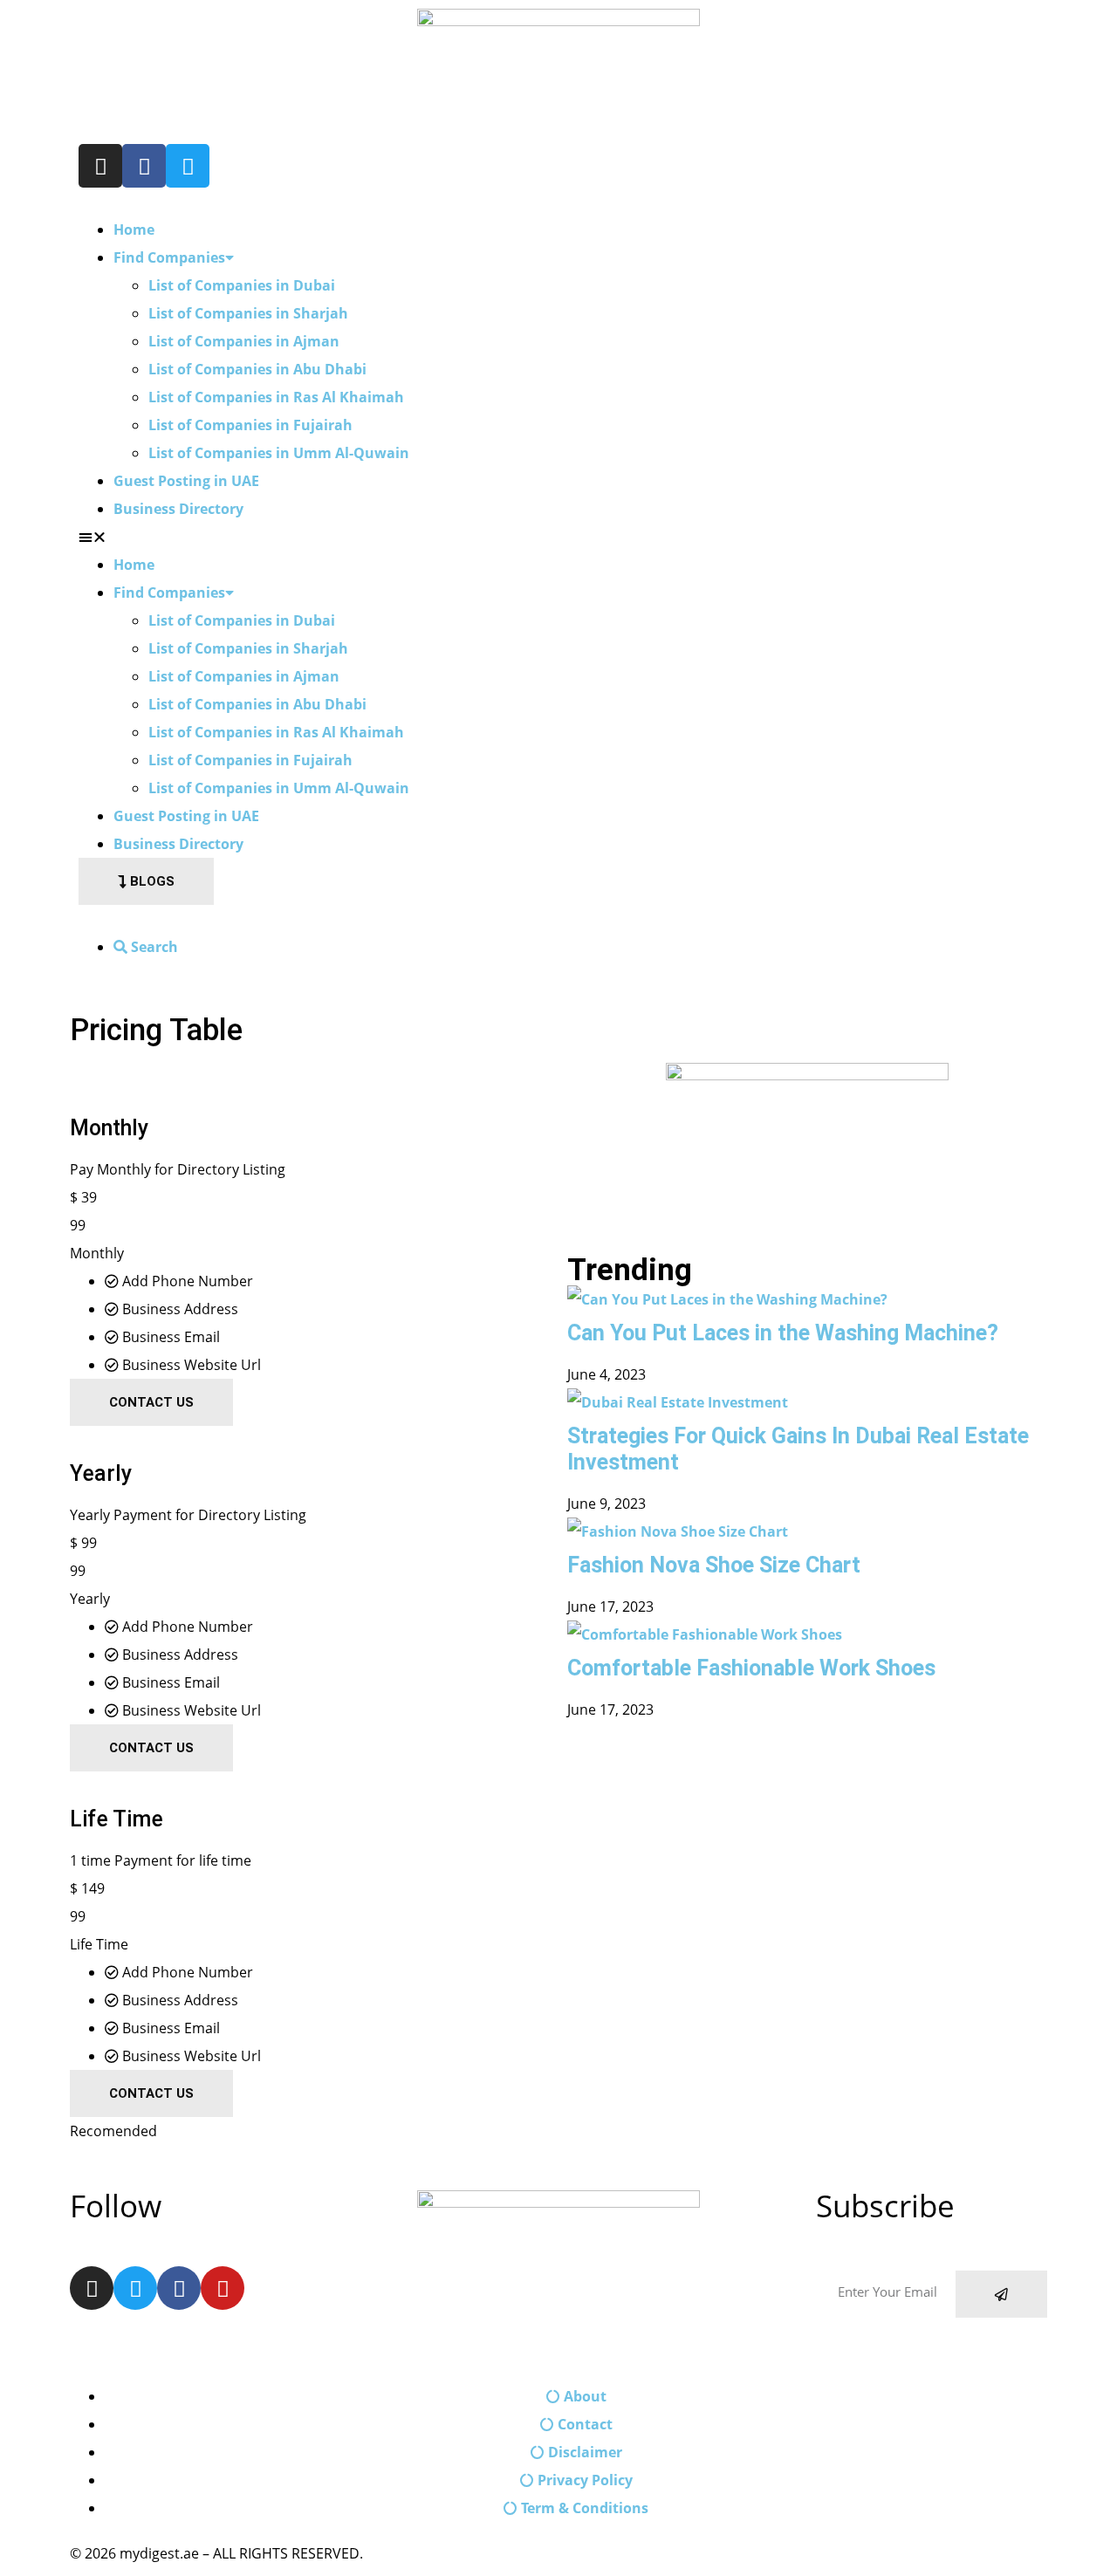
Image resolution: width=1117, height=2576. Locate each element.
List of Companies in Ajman (244, 341)
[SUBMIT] (1001, 2294)
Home (134, 230)
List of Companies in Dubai (242, 285)
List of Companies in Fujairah (250, 425)
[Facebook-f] (144, 166)
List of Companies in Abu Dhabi (257, 369)
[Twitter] (188, 166)
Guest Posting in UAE (186, 481)
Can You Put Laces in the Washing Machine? (783, 1333)
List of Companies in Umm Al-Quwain (279, 453)
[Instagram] (100, 166)
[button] (558, 537)
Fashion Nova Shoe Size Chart (714, 1565)
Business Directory (178, 509)
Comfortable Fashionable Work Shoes (751, 1668)
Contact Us (151, 1402)
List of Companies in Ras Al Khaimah (276, 397)
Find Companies (169, 257)
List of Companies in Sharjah (248, 313)
